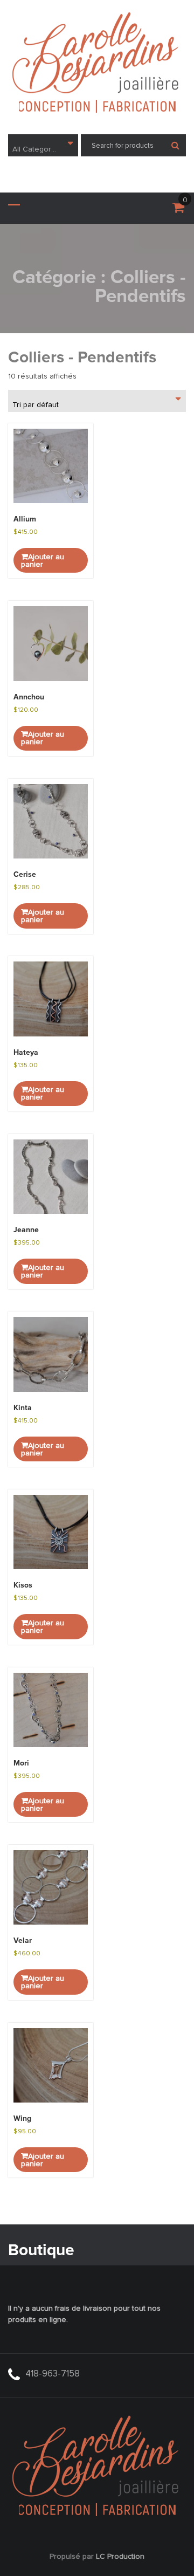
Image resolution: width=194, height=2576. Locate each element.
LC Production (120, 2557)
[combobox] (43, 145)
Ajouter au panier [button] (43, 561)
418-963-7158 (53, 2374)
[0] (178, 210)
